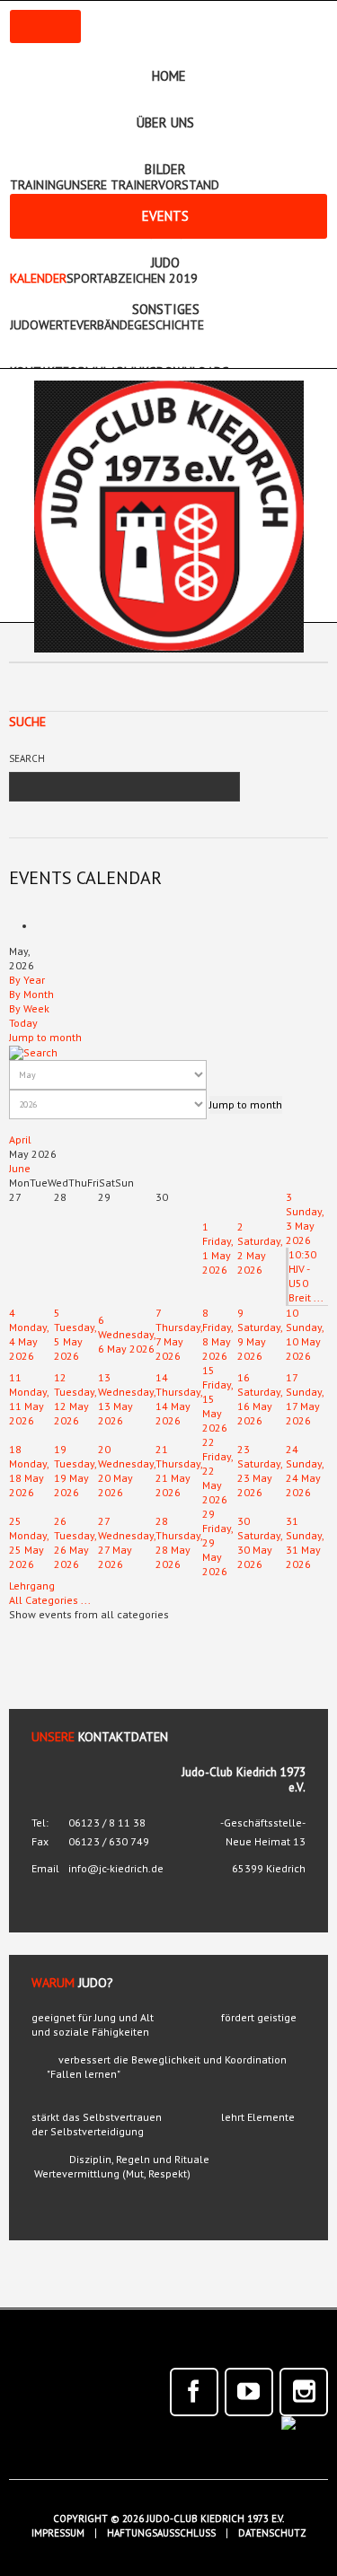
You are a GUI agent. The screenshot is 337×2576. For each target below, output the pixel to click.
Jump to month (45, 1037)
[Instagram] (304, 2392)
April (20, 1139)
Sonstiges (166, 309)
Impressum (58, 2533)
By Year (27, 980)
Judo (165, 263)
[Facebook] (194, 2392)
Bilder (165, 169)
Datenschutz (272, 2533)
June (20, 1168)
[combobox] (109, 787)
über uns (165, 123)
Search (27, 758)
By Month (31, 994)
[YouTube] (249, 2392)
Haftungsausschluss (161, 2533)
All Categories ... (50, 1600)
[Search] (33, 1051)
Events (165, 216)
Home (169, 76)
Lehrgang (32, 1586)
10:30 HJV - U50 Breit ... (306, 1276)
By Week (29, 1008)
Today (23, 1023)
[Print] (42, 926)
